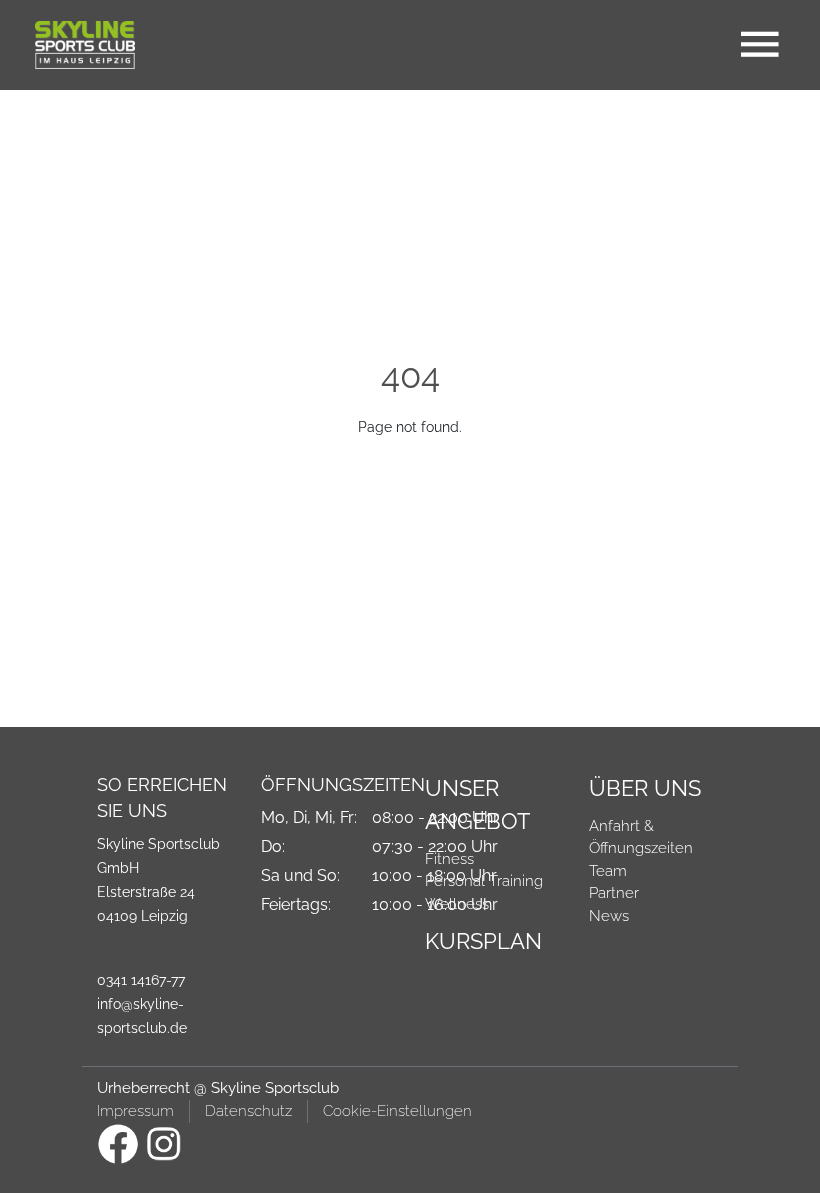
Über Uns (645, 788)
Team (608, 871)
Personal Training (484, 881)
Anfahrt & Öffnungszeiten (641, 837)
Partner (614, 893)
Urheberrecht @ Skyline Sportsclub (218, 1088)
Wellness (457, 904)
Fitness (449, 859)
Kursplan (483, 941)
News (609, 916)
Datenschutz (248, 1111)
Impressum (135, 1111)
